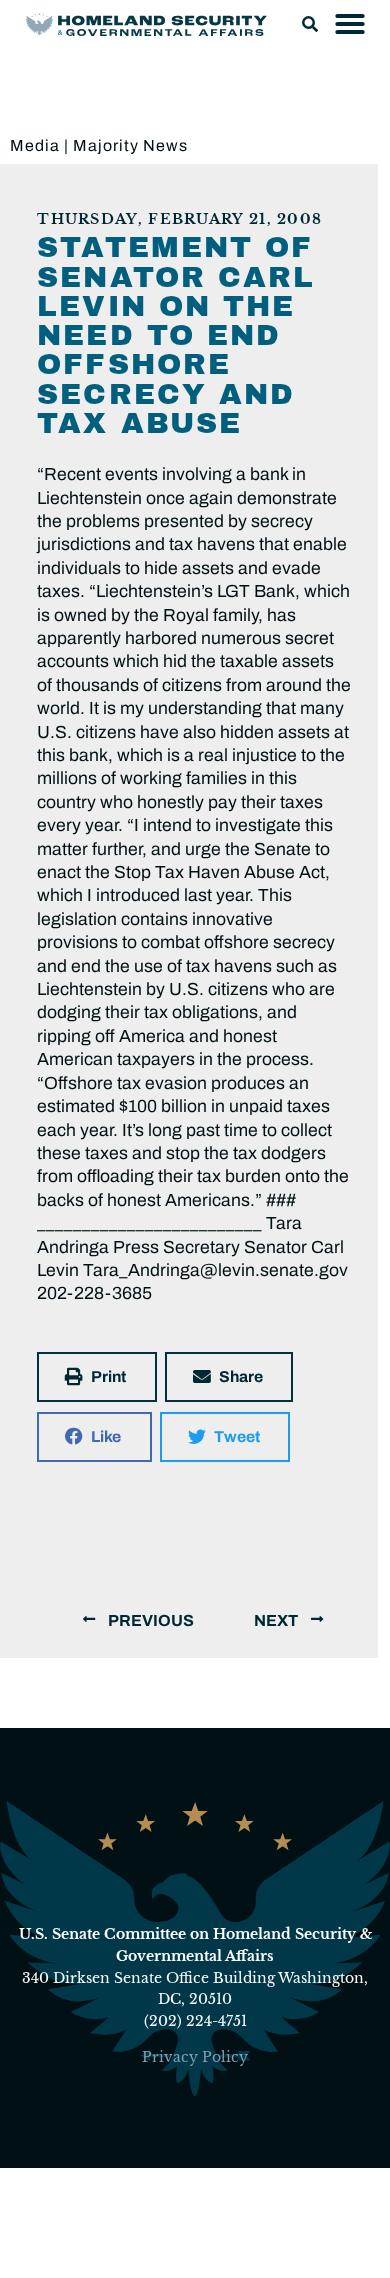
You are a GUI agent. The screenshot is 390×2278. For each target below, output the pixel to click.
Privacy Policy (195, 2057)
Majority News (130, 145)
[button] (310, 24)
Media (35, 145)
